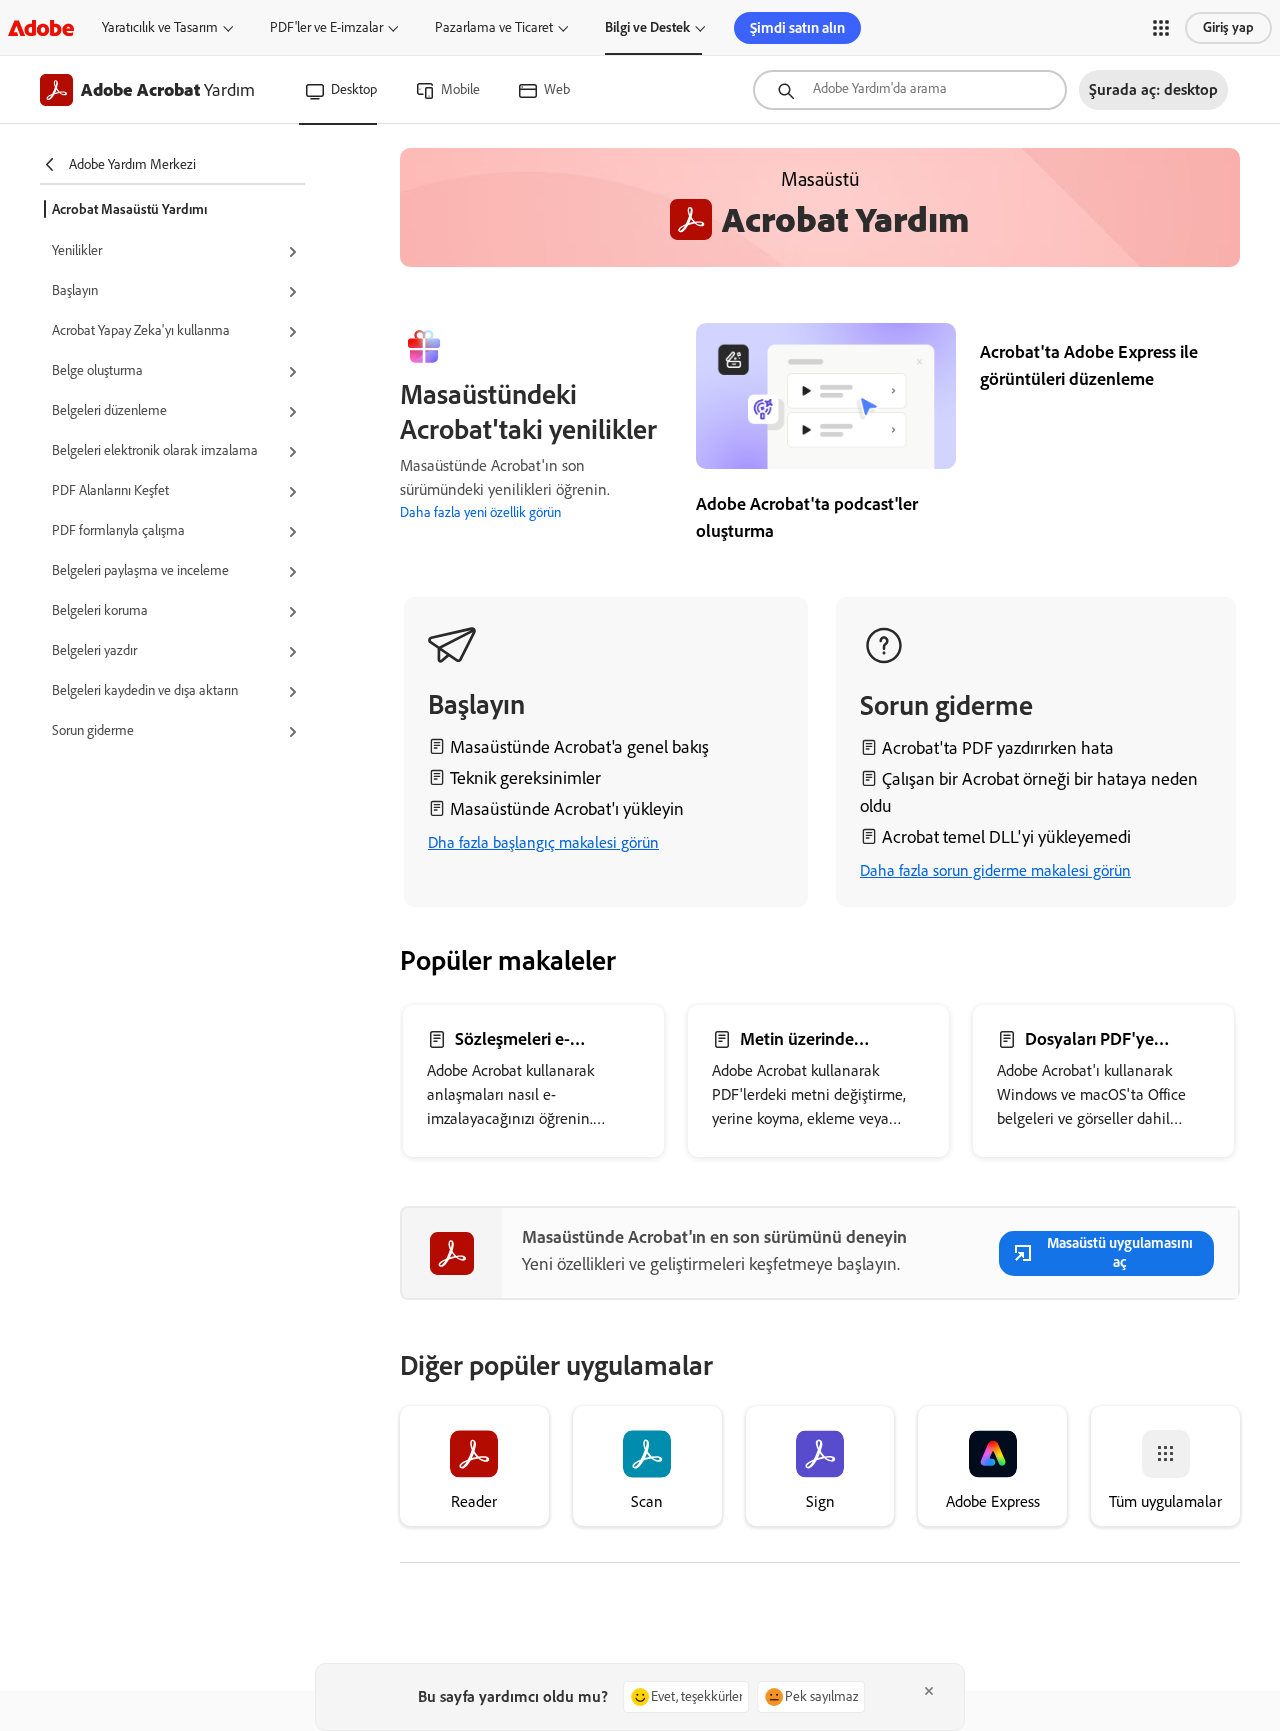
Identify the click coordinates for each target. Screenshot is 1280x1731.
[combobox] (910, 90)
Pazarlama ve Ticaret (494, 27)
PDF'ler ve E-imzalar (326, 27)
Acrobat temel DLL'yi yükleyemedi (1006, 837)
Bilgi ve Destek (647, 27)
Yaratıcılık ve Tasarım (160, 27)
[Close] (929, 1691)
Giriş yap (1228, 27)
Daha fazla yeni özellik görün (480, 512)
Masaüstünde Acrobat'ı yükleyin (567, 809)
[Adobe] (41, 27)
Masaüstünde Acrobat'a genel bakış (579, 747)
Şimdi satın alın (797, 28)
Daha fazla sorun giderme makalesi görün (995, 870)
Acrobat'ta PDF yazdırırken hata (998, 748)
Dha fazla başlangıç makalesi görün (543, 842)
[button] (1161, 28)
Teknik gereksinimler (525, 778)
